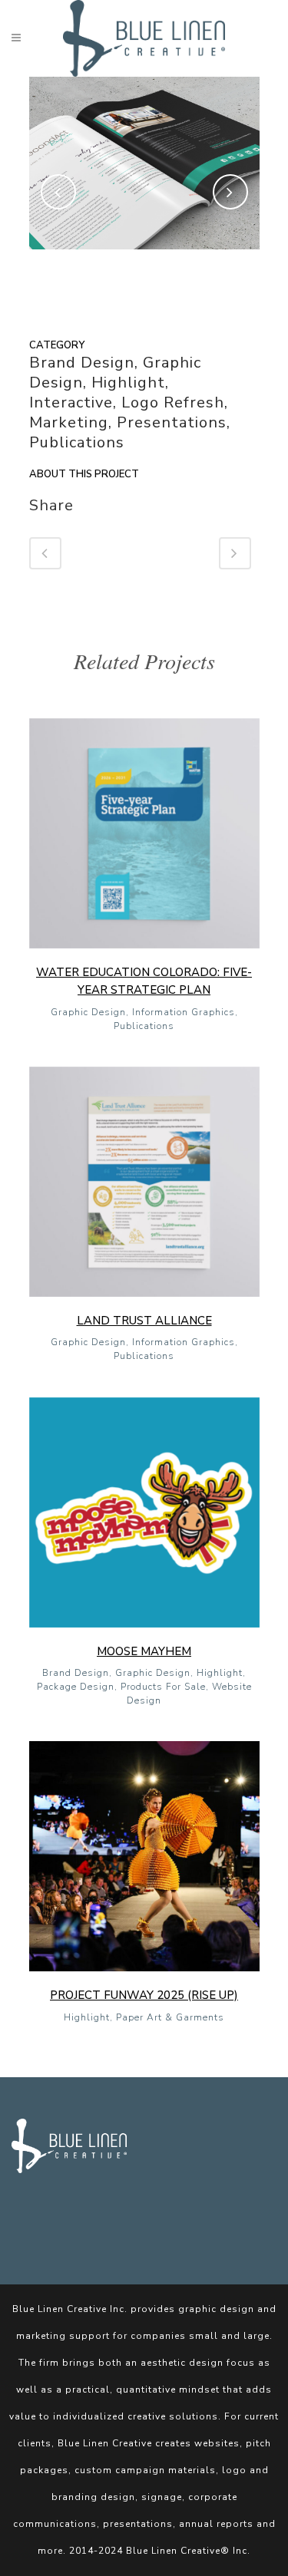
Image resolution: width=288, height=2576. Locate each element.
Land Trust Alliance (144, 1321)
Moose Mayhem (144, 1651)
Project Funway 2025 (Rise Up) (144, 1995)
